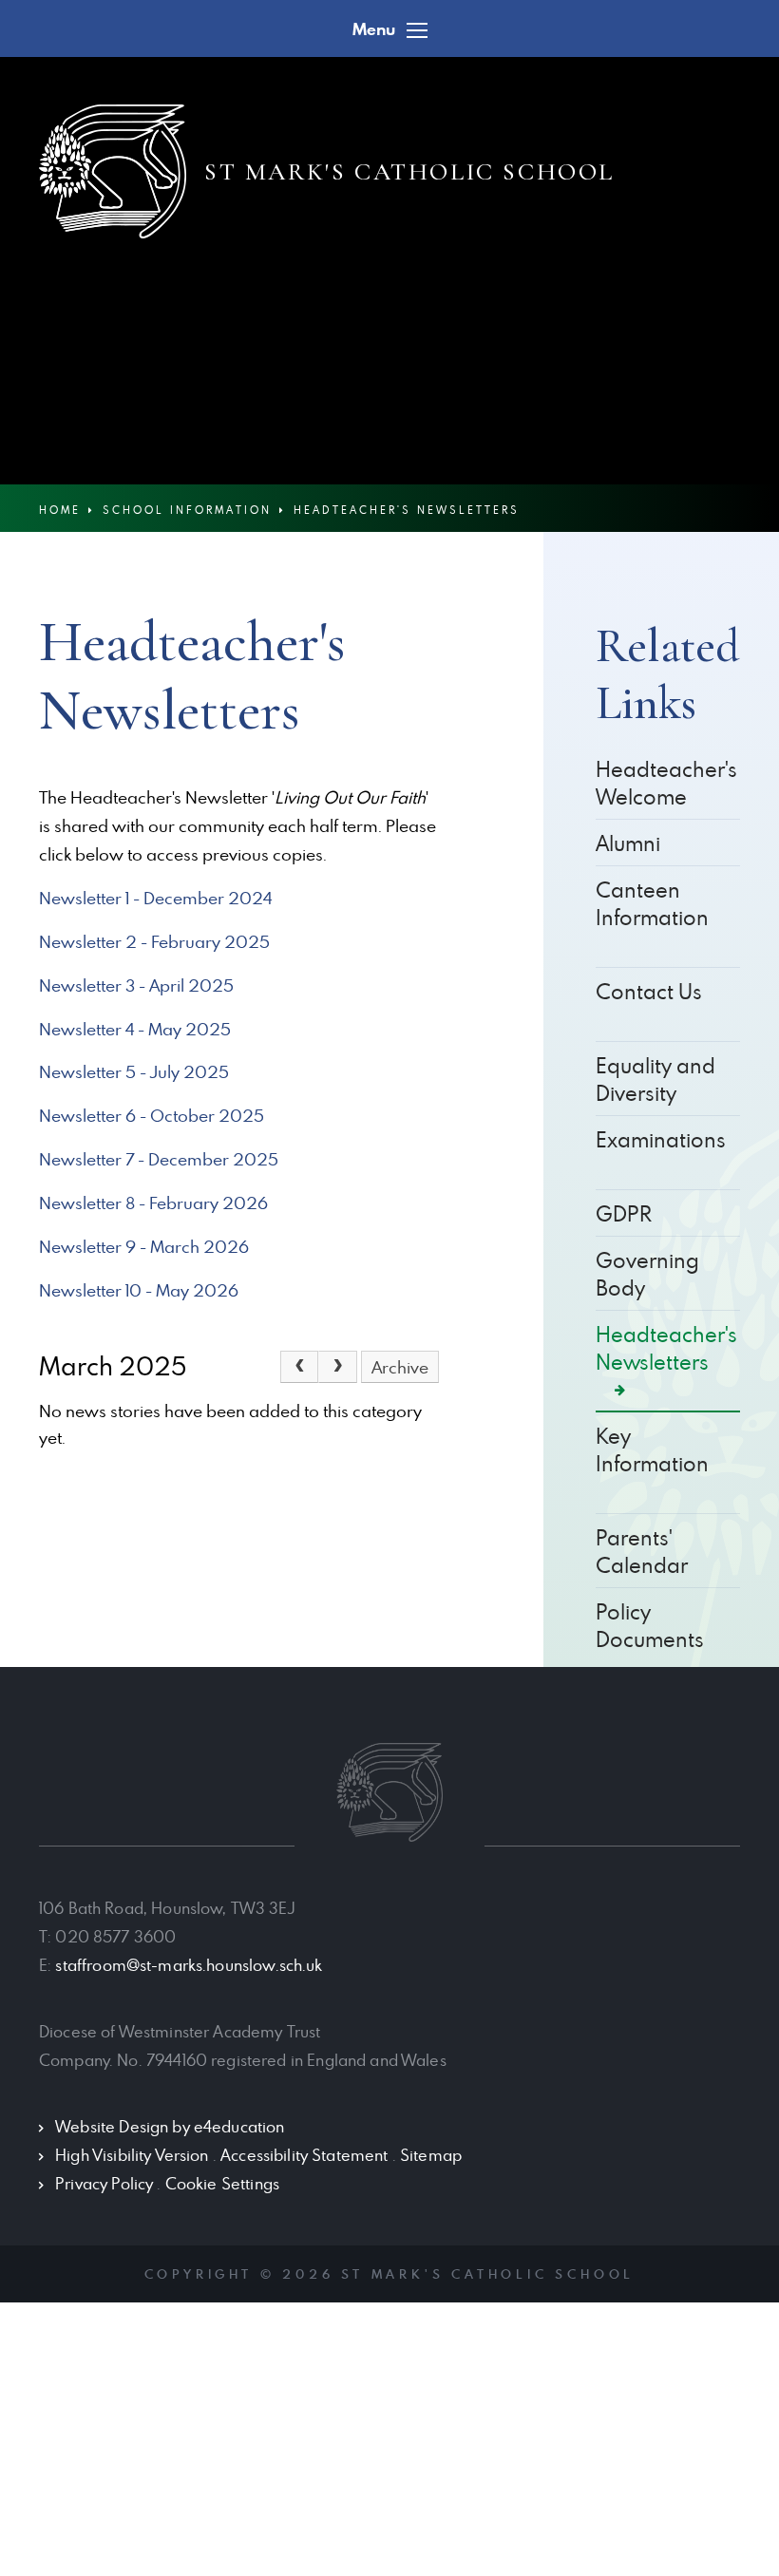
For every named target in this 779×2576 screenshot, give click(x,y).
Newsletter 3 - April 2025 (136, 985)
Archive (400, 1367)
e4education (239, 2127)
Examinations (661, 1139)
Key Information (652, 1449)
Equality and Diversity (655, 1079)
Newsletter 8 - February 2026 (153, 1203)
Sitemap (431, 2155)
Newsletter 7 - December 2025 (159, 1159)
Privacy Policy (104, 2184)
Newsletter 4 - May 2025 (135, 1029)
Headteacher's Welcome (666, 783)
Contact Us (649, 991)
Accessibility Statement (304, 2155)
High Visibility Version (132, 2155)
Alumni (628, 843)
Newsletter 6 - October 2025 (152, 1116)
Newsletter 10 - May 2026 (139, 1290)
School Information (187, 510)
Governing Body (647, 1274)
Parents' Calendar (642, 1551)
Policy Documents (650, 1625)
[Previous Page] (299, 1367)
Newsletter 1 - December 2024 (155, 898)
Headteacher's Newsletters (407, 510)
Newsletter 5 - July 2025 (134, 1072)
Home (60, 510)
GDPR (624, 1213)
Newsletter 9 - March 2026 (144, 1247)
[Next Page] (337, 1367)
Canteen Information (652, 903)
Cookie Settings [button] (222, 2184)
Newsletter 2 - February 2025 (154, 942)
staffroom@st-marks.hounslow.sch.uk (189, 1965)
